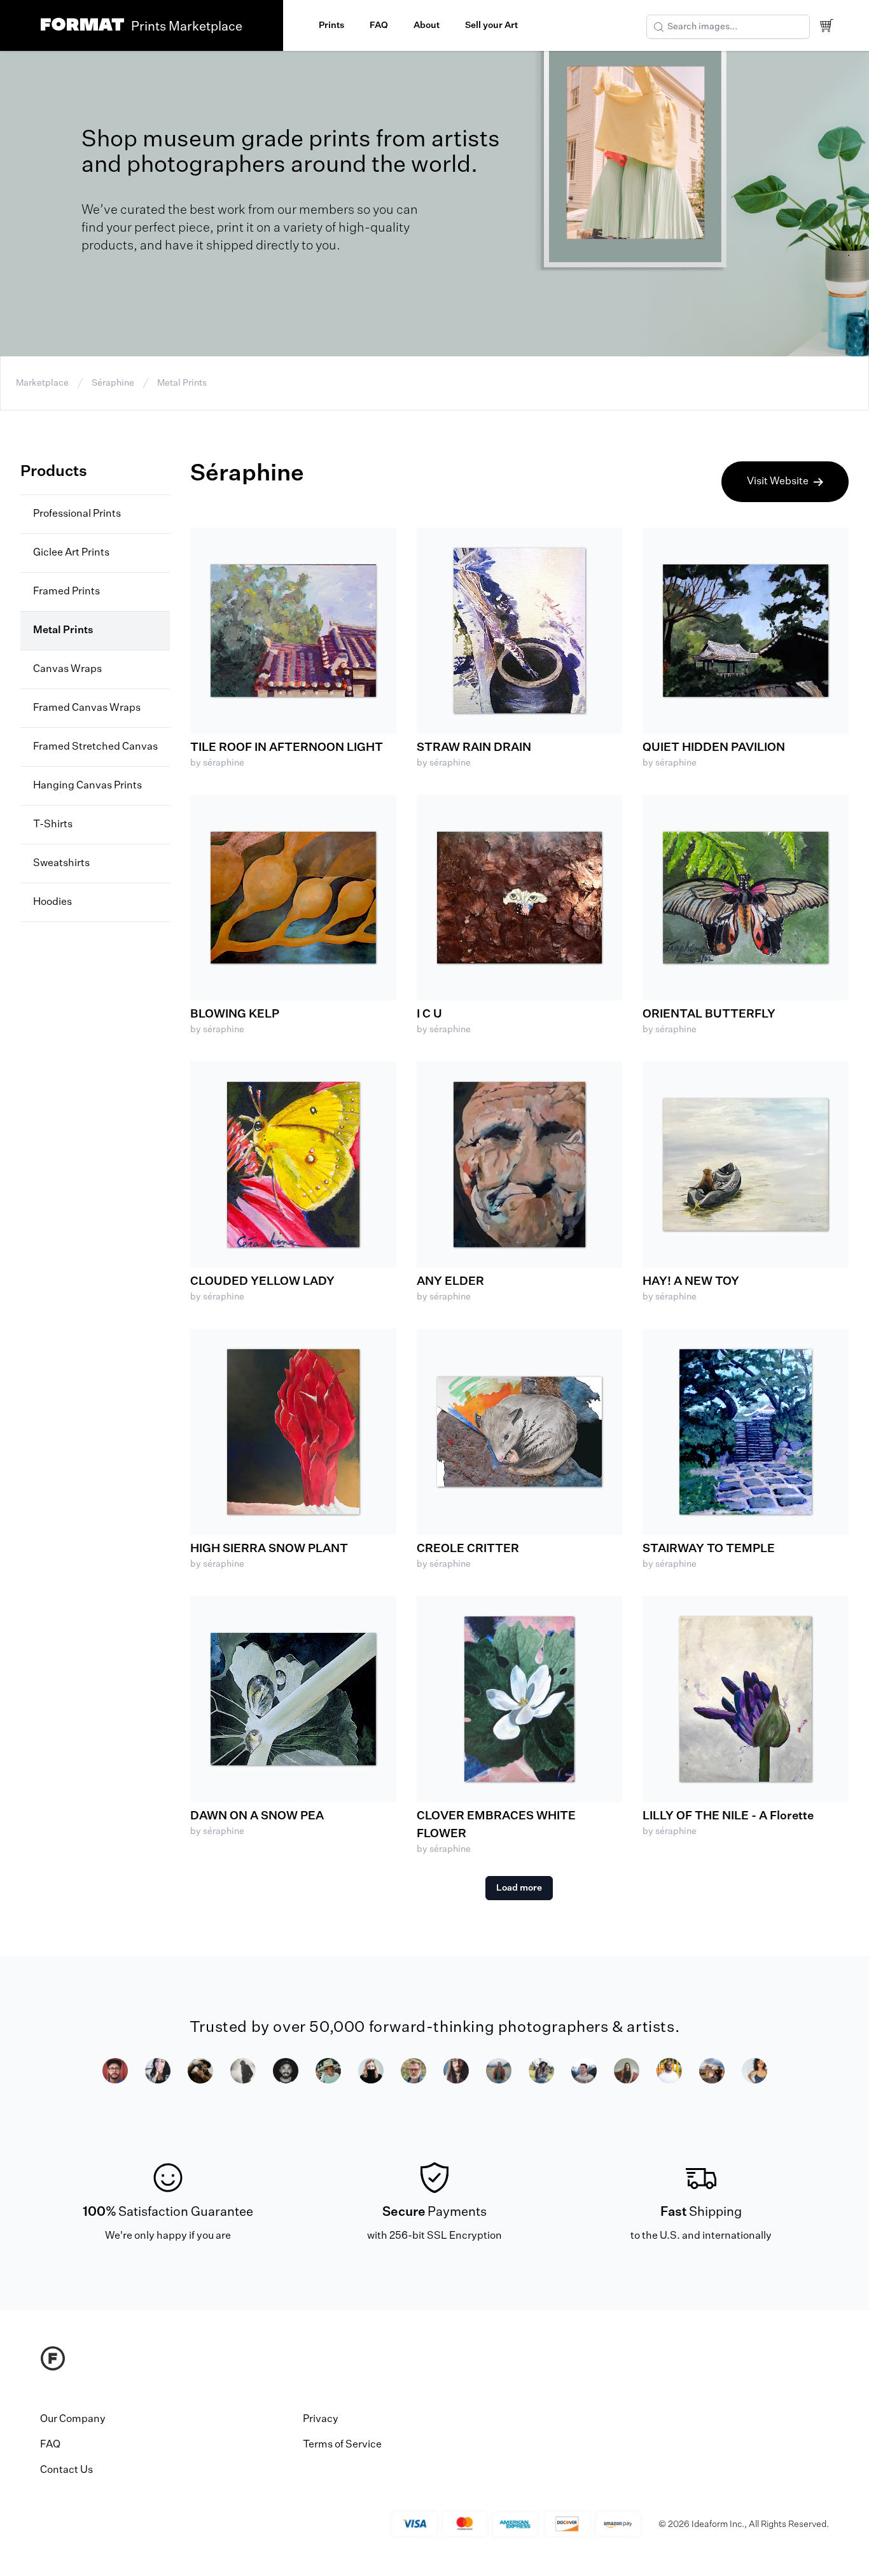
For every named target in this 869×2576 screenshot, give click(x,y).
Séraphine (113, 383)
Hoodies (52, 902)
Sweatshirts (61, 864)
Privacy (321, 2419)
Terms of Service (342, 2445)
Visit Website (778, 482)
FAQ (379, 25)
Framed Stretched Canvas (95, 747)
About (427, 25)
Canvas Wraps (67, 669)
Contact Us (66, 2470)
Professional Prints (77, 514)
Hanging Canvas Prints (87, 786)
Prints (331, 25)
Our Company (73, 2419)
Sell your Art (491, 25)
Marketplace (42, 383)
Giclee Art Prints (71, 553)
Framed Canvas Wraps (87, 708)
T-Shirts (53, 825)
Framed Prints (66, 592)
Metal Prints (182, 383)
